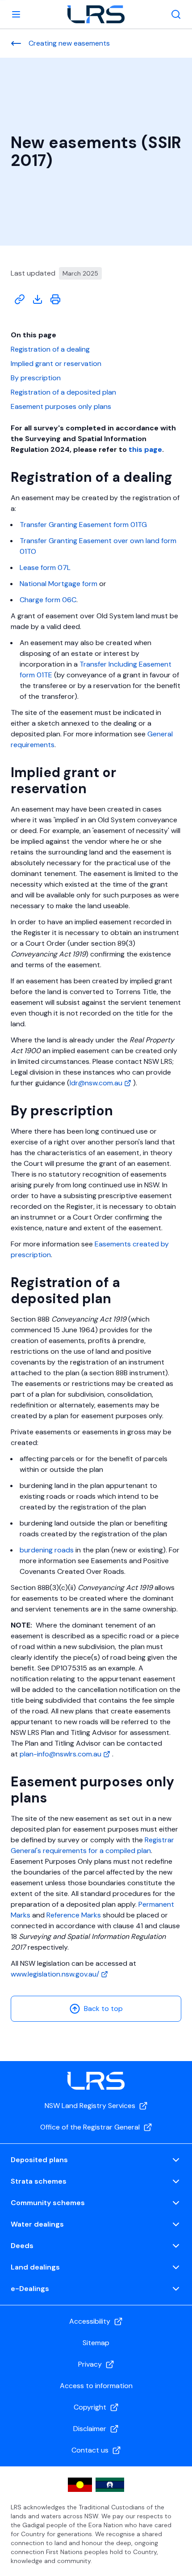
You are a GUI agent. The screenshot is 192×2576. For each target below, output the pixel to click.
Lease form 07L (45, 567)
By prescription (36, 378)
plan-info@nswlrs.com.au (61, 1754)
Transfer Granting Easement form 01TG (83, 525)
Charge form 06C (48, 600)
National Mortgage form (58, 584)
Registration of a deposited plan (63, 392)
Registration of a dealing (50, 349)
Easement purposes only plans (61, 406)
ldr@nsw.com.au (97, 1083)
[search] (176, 14)
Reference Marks (74, 1915)
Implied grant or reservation (56, 363)
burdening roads (47, 1550)
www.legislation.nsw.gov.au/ (56, 1974)
